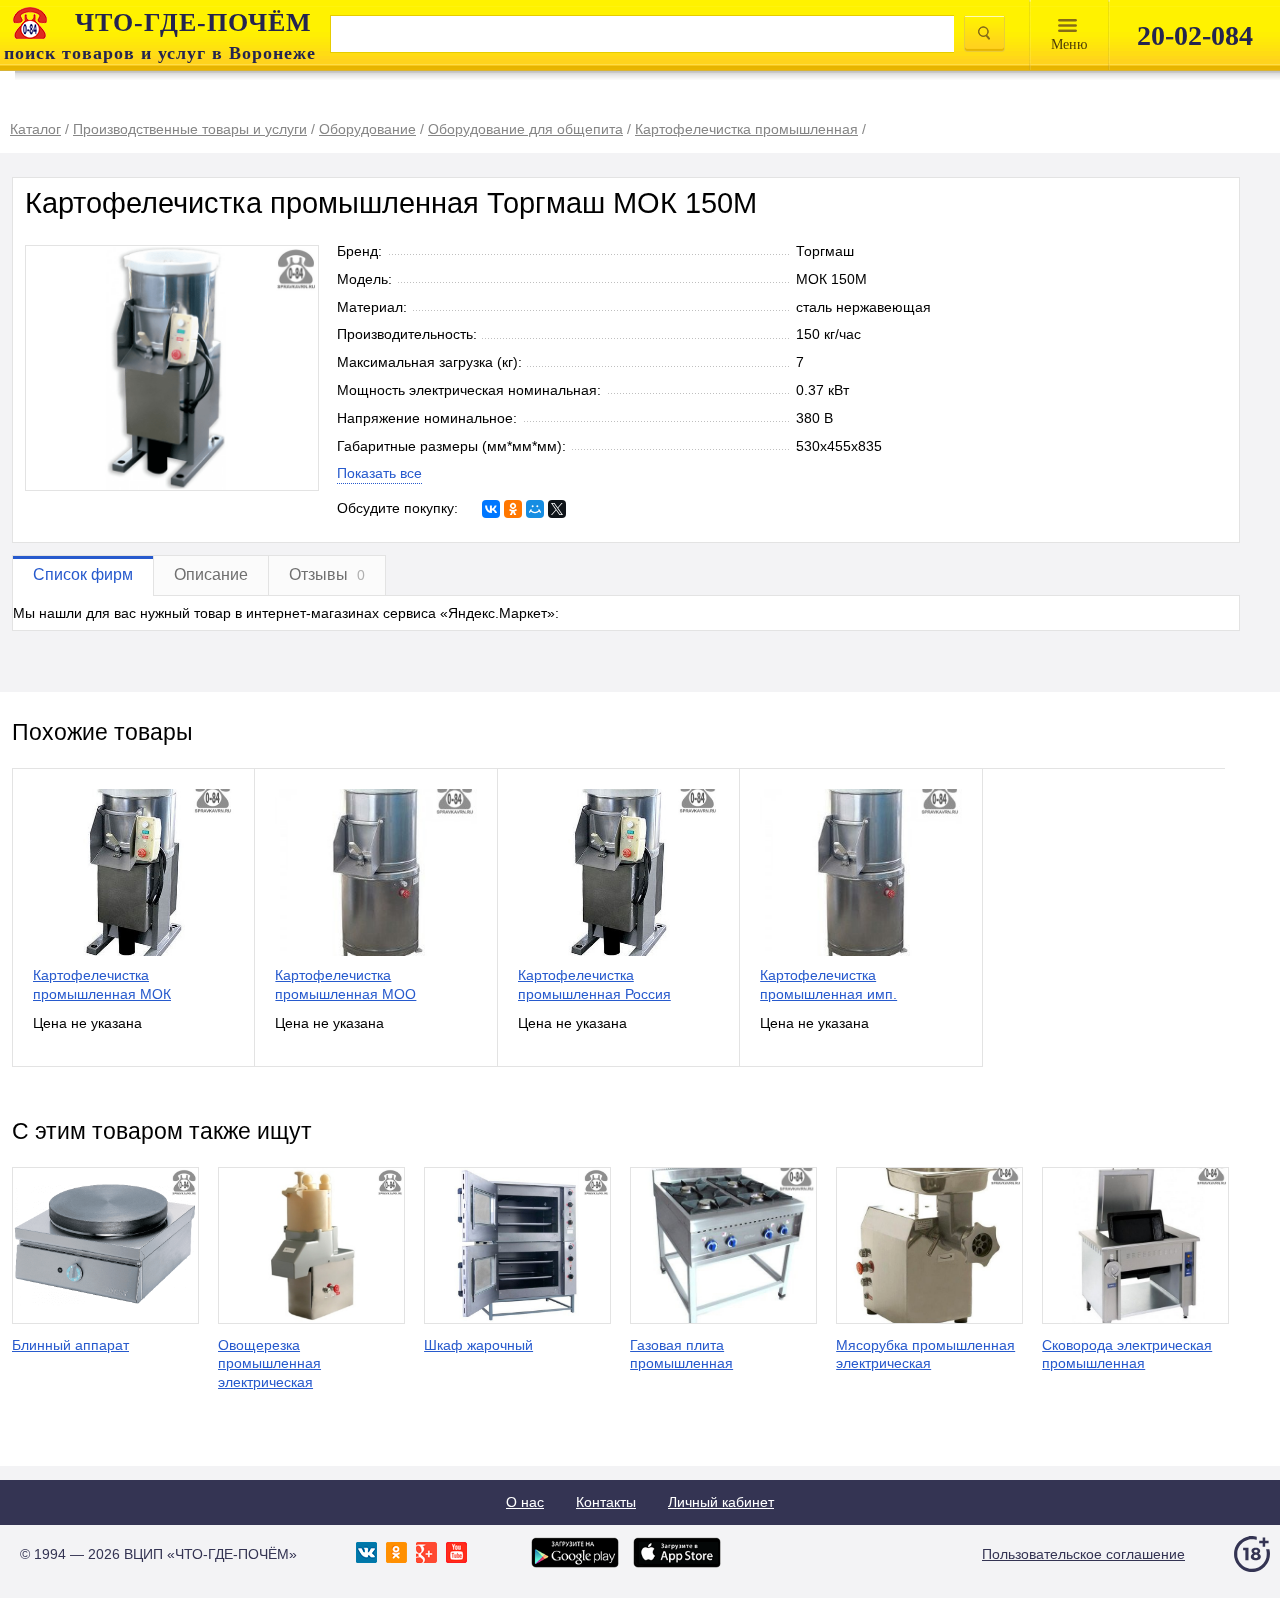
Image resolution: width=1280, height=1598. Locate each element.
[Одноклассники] (513, 509)
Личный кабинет (721, 1502)
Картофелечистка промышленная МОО (345, 984)
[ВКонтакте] (491, 509)
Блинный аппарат (70, 1345)
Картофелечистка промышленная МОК (102, 984)
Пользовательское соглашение (1083, 1554)
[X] (557, 509)
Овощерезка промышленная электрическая (269, 1364)
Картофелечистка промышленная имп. (828, 984)
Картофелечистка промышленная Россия (594, 984)
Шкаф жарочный (478, 1345)
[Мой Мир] (535, 509)
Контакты (606, 1502)
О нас (525, 1502)
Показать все (379, 473)
